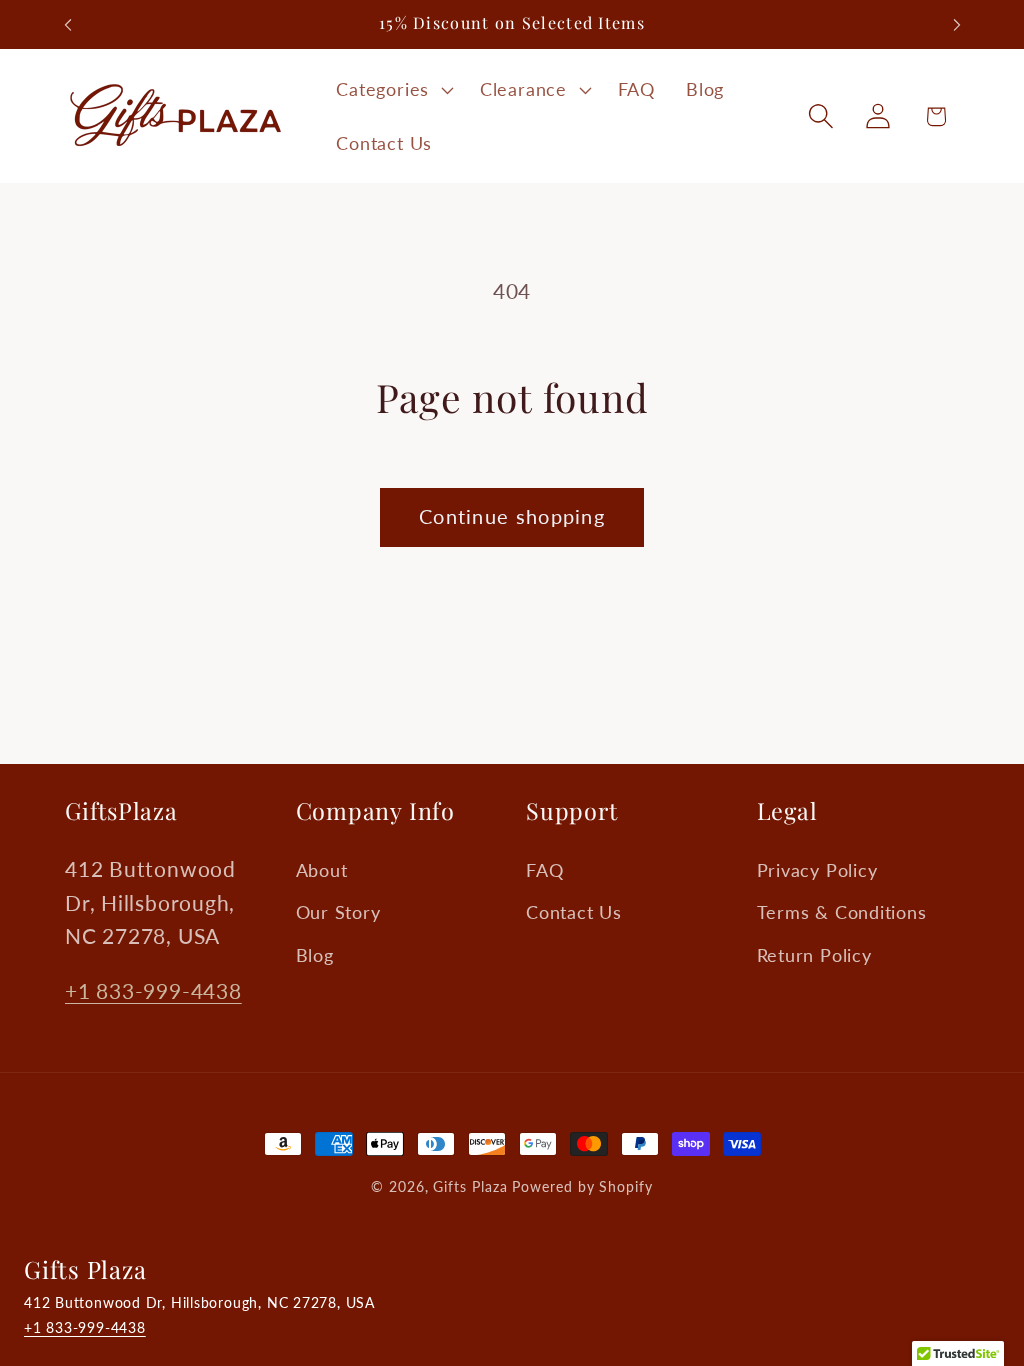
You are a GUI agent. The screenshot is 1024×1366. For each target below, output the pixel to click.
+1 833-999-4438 (153, 990)
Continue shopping (512, 516)
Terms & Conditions (842, 912)
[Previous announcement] (68, 24)
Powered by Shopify (582, 1186)
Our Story (338, 912)
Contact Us (574, 912)
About (322, 870)
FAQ (544, 870)
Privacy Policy (817, 870)
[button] (393, 90)
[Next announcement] (957, 24)
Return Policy (814, 955)
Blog (315, 955)
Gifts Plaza (470, 1186)
